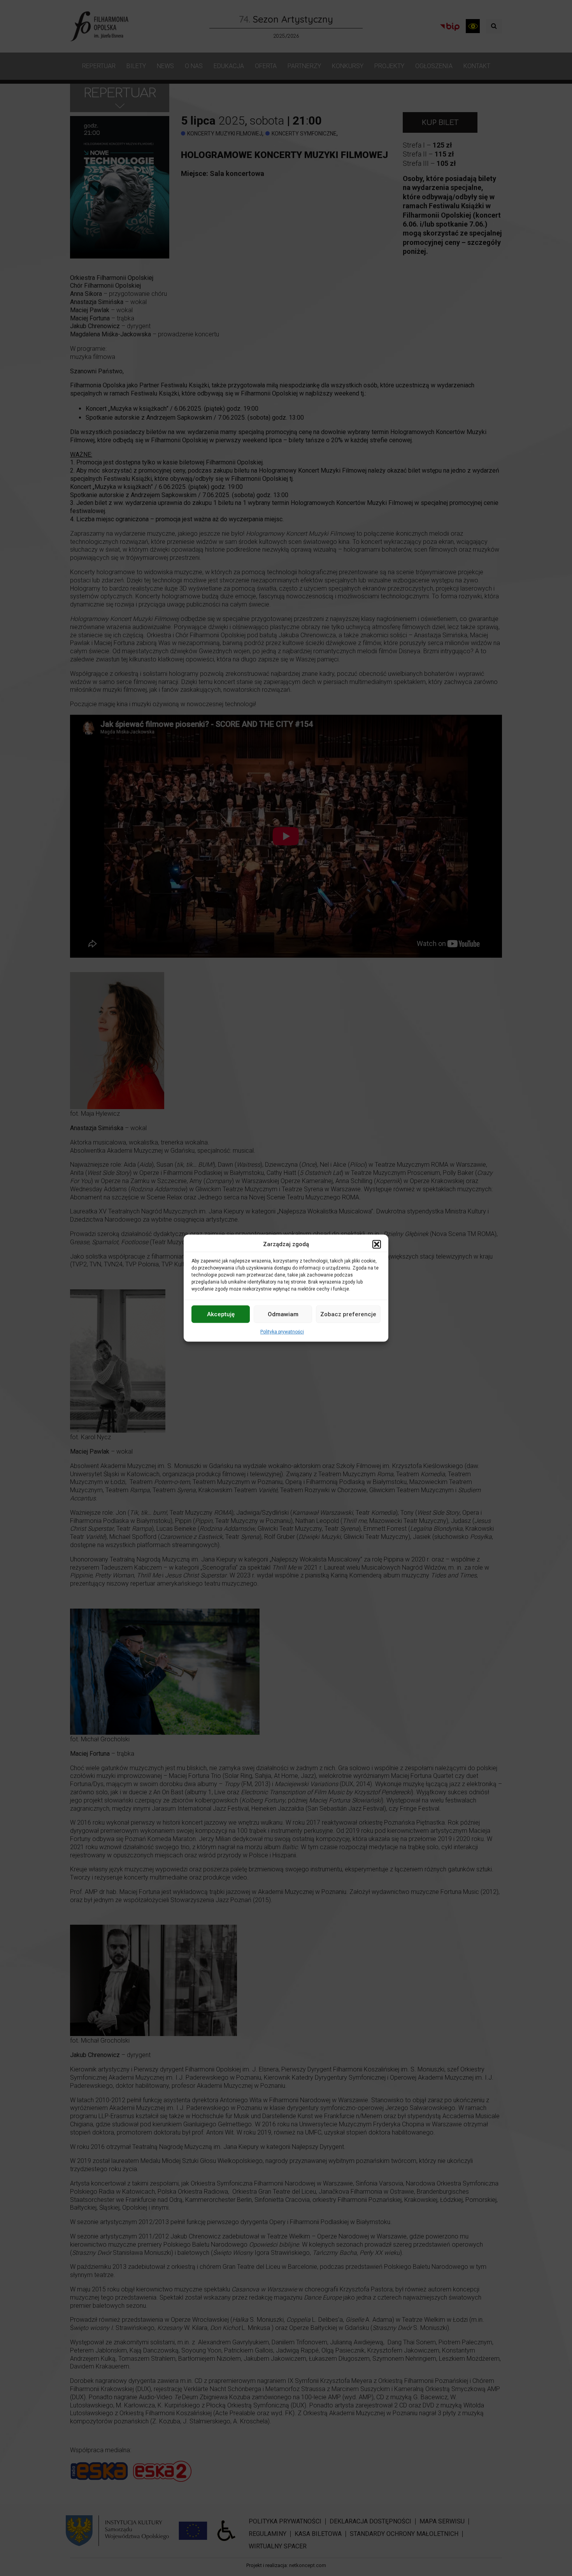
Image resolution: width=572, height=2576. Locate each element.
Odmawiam (283, 1314)
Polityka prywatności (282, 1332)
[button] (377, 1244)
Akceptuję (221, 1314)
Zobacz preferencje (348, 1314)
